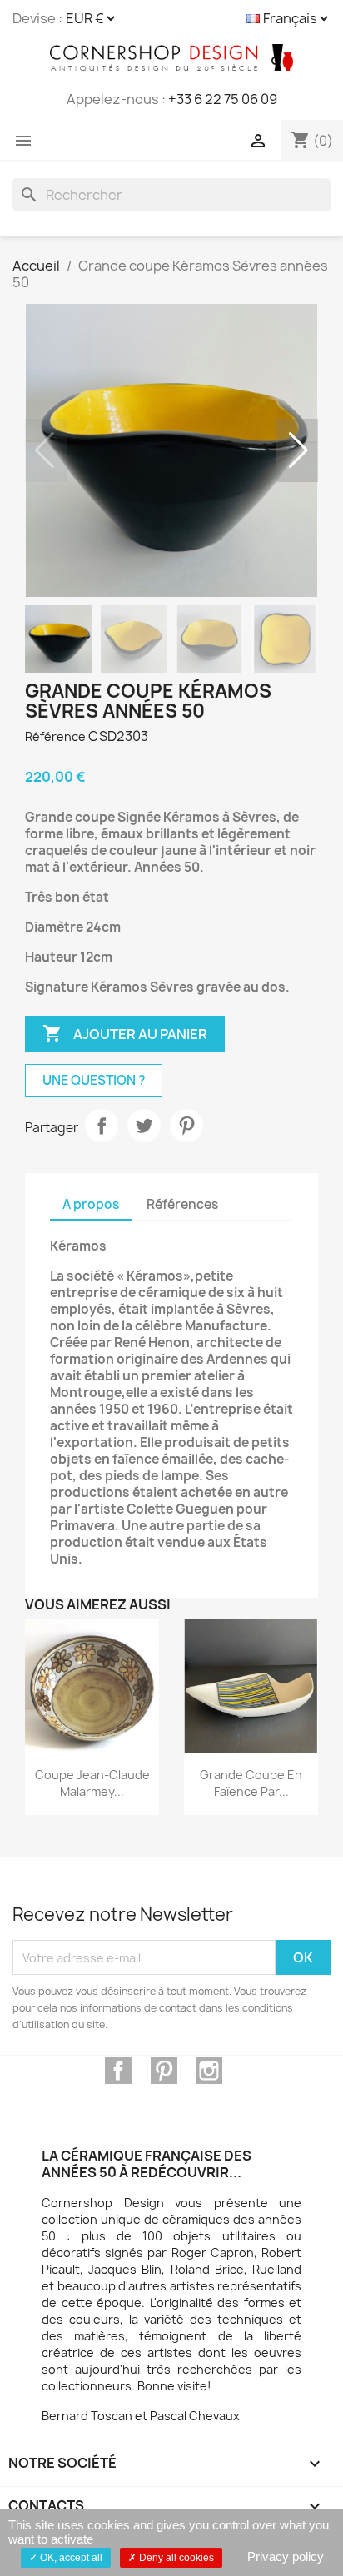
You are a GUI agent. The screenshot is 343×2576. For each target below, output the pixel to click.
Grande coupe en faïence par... (251, 1783)
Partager (102, 1126)
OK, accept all (70, 2558)
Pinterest (186, 1126)
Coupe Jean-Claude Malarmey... (92, 1783)
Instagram (209, 2071)
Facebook (118, 2071)
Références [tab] (182, 1204)
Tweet (144, 1126)
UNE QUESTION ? (94, 1080)
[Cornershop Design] (171, 57)
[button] (298, 450)
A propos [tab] (91, 1204)
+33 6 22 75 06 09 (223, 99)
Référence (55, 736)
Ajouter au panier (125, 1033)
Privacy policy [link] (286, 2556)
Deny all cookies (175, 2558)
